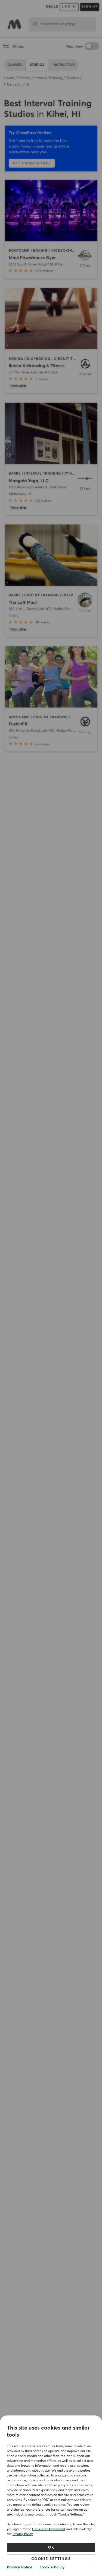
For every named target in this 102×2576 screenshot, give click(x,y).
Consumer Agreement (49, 2529)
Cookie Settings (51, 2559)
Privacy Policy (23, 2534)
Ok (51, 2548)
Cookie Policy (52, 2567)
